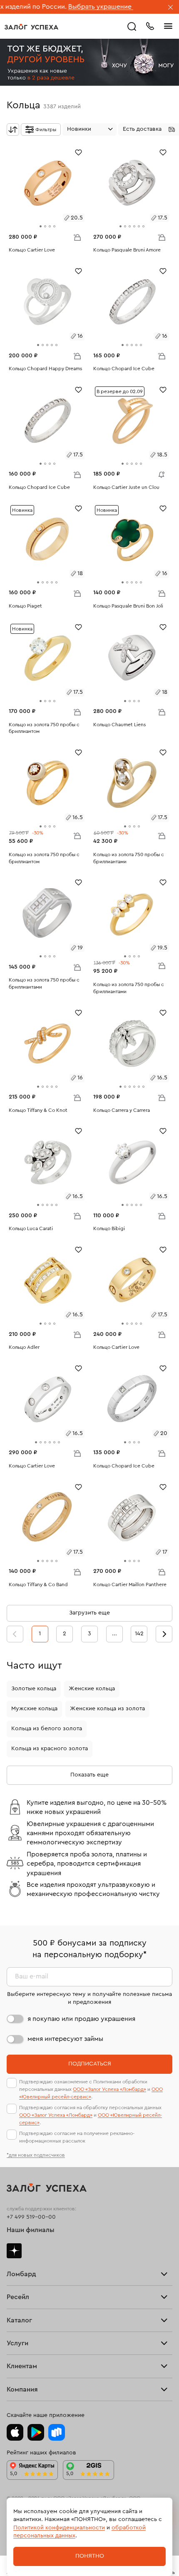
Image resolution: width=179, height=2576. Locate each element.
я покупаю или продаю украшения (81, 2019)
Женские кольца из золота (107, 1709)
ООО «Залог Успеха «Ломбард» (109, 2089)
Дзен (14, 2251)
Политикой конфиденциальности (59, 2528)
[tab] (41, 226)
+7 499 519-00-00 (31, 2217)
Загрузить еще (89, 1613)
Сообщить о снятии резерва (159, 473)
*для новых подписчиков (36, 2155)
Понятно (90, 2556)
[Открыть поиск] (132, 27)
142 (139, 1634)
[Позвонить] (150, 25)
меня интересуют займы (65, 2039)
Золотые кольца (34, 1689)
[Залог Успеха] (31, 27)
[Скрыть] (171, 8)
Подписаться (90, 2064)
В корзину (77, 237)
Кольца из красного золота (50, 1749)
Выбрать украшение (63, 7)
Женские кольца (92, 1689)
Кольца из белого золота (47, 1729)
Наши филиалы (31, 2230)
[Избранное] (78, 152)
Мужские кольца (34, 1709)
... (114, 1634)
